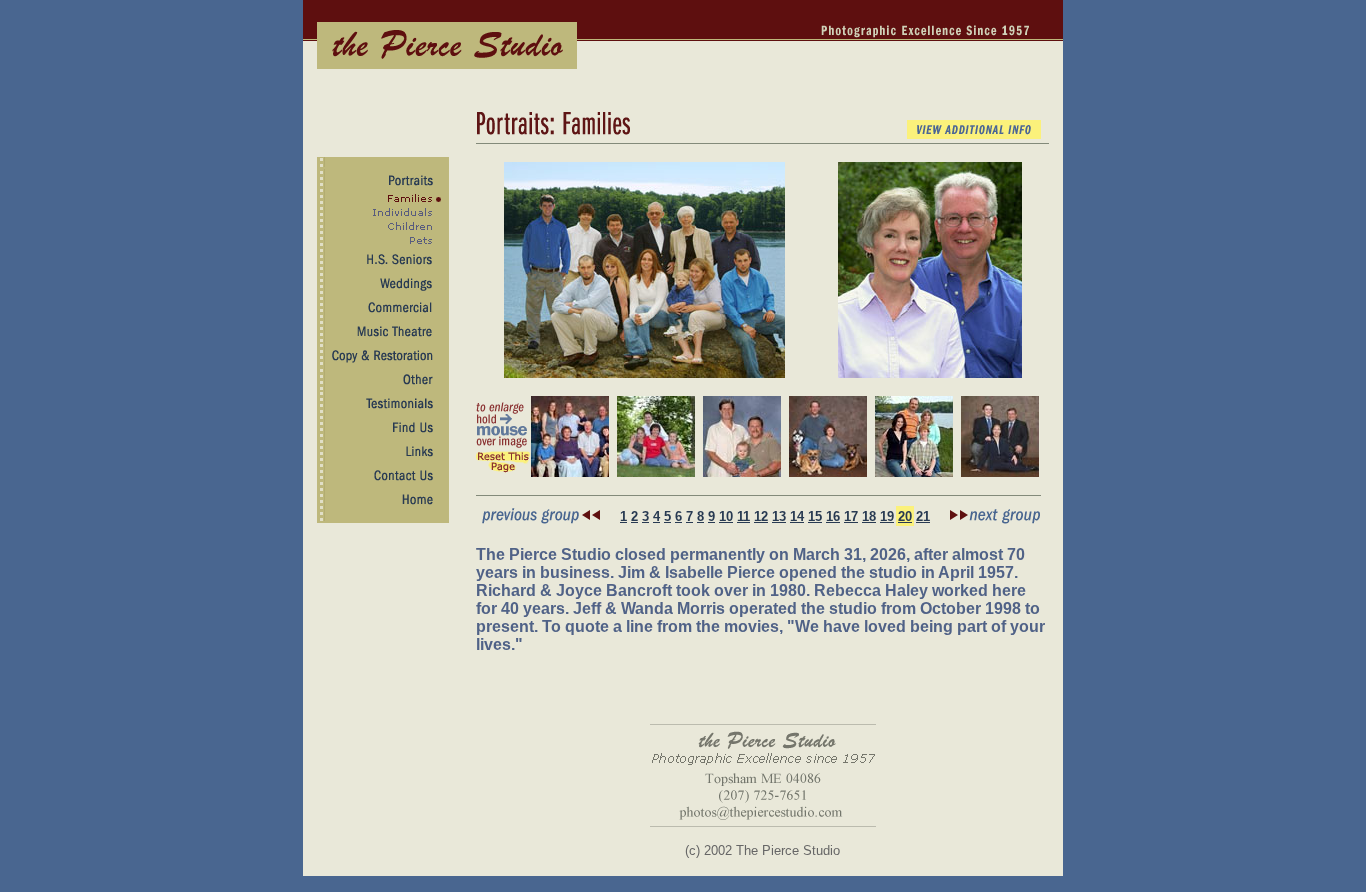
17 (851, 516)
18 (869, 516)
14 (797, 516)
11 (743, 516)
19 (887, 516)
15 (815, 516)
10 (726, 516)
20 (905, 516)
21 (923, 516)
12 (761, 516)
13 (779, 516)
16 (833, 516)
